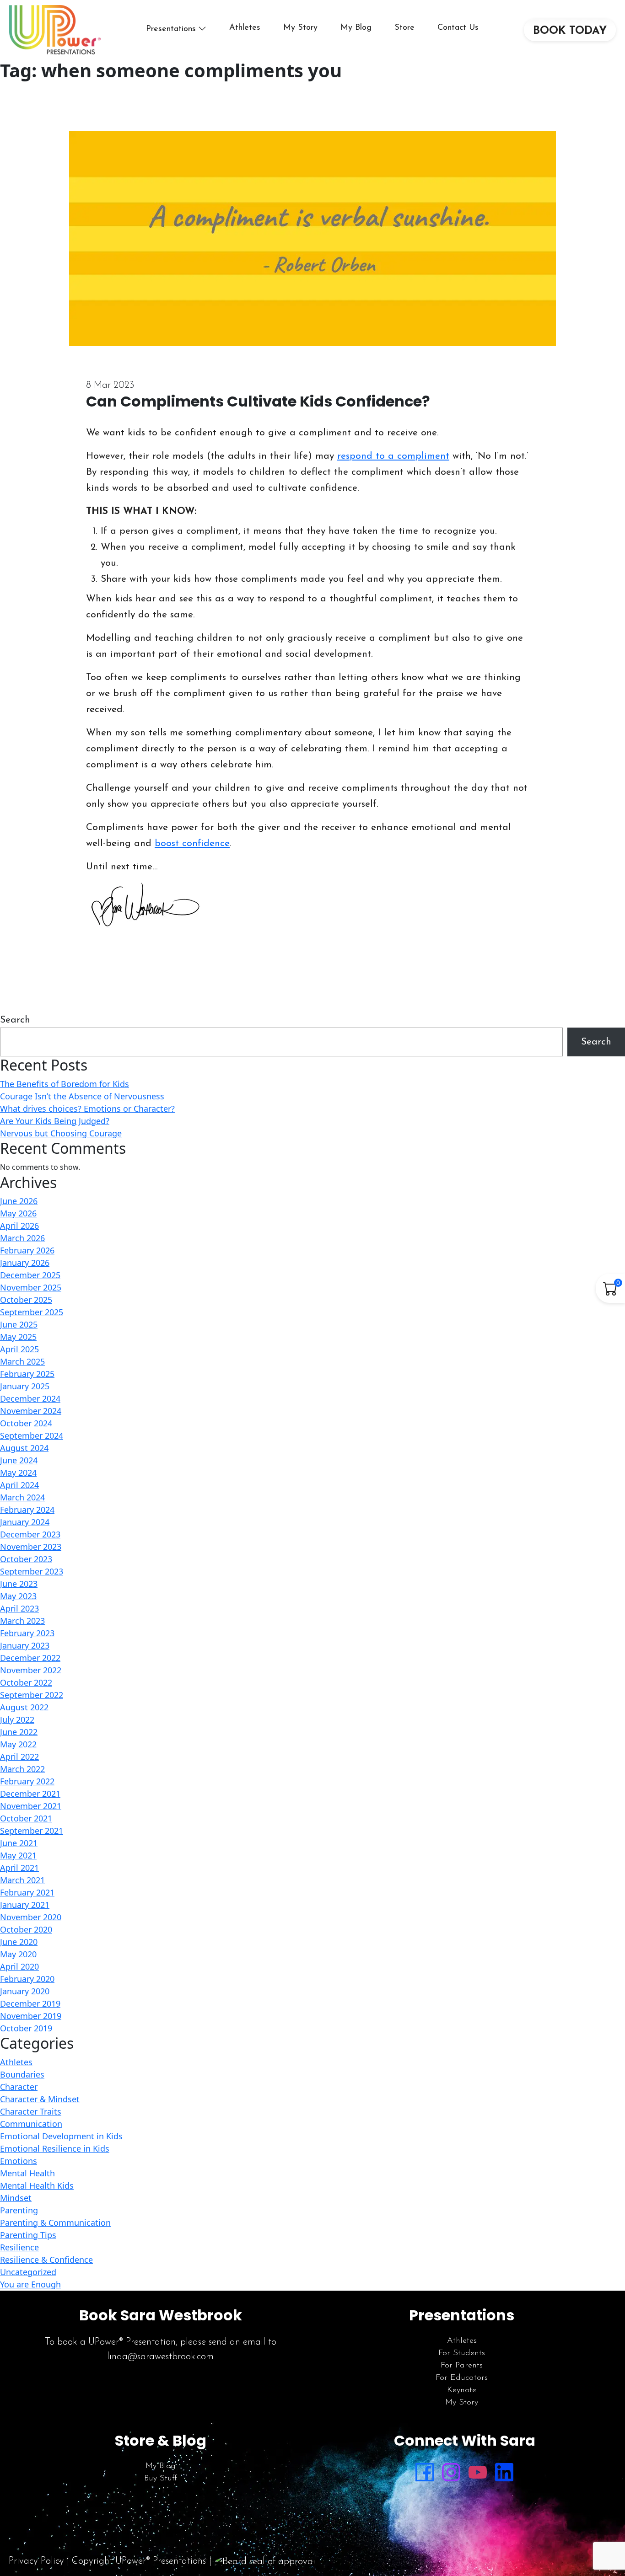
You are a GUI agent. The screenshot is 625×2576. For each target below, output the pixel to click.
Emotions (19, 2161)
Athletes (245, 28)
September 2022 (32, 1695)
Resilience (19, 2247)
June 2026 (19, 1201)
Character (19, 2087)
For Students (462, 2353)
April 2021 (19, 1868)
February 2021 (27, 1892)
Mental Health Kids (37, 2185)
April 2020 (19, 1966)
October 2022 (26, 1682)
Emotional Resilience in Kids (55, 2148)
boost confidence (192, 843)
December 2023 (30, 1534)
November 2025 (31, 1287)
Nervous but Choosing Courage (61, 1133)
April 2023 (19, 1608)
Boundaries (22, 2074)
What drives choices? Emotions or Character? (87, 1109)
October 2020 (26, 1929)
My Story (300, 28)
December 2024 (30, 1398)
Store (404, 28)
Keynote (462, 2390)
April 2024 (19, 1485)
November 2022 (31, 1670)
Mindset (16, 2198)
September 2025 (32, 1312)
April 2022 (19, 1757)
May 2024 (18, 1473)
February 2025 (27, 1374)
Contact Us (458, 28)
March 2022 (22, 1769)
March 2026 (22, 1238)
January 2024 (25, 1522)
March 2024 (22, 1497)
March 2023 (22, 1621)
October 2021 (26, 1818)
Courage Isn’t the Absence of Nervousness (82, 1096)
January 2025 (25, 1386)
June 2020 (19, 1942)
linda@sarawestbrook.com (160, 2357)
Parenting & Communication (55, 2223)
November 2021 (31, 1806)
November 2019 (31, 2016)
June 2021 (19, 1843)
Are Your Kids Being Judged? (55, 1121)
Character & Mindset (40, 2099)
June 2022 (19, 1732)
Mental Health (27, 2173)
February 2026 (27, 1250)
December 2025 (30, 1275)
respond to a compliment (393, 456)
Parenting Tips (28, 2235)
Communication (31, 2124)
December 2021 (30, 1794)
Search (15, 1020)
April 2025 (19, 1349)
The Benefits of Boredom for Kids (65, 1084)
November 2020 (31, 1917)
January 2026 (25, 1263)
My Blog (356, 28)
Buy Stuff (161, 2479)
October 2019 (26, 2028)
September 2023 (32, 1571)
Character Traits (31, 2111)
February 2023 (27, 1633)
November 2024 (31, 1411)
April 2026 (19, 1226)
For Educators (462, 2378)
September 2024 (32, 1435)
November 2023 (31, 1547)
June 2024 (19, 1460)
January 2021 (25, 1905)
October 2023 (26, 1559)
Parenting (19, 2210)
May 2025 (18, 1337)
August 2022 (24, 1707)
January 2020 (25, 1991)
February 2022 (27, 1781)
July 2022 (17, 1719)
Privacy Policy (36, 2561)
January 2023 (25, 1645)
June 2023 (19, 1584)
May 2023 (18, 1596)
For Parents (462, 2366)
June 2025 (19, 1324)
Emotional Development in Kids (61, 2136)
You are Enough (30, 2284)
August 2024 (24, 1448)
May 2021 (18, 1855)
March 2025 (22, 1361)
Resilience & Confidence (46, 2260)
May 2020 (18, 1954)
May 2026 (18, 1213)
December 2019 (30, 2003)
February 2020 (27, 1979)
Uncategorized (28, 2272)
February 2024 (27, 1510)
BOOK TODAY (570, 31)
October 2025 (26, 1300)
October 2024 (26, 1423)
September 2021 (32, 1831)
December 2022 (30, 1658)
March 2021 (22, 1880)
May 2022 (18, 1744)
